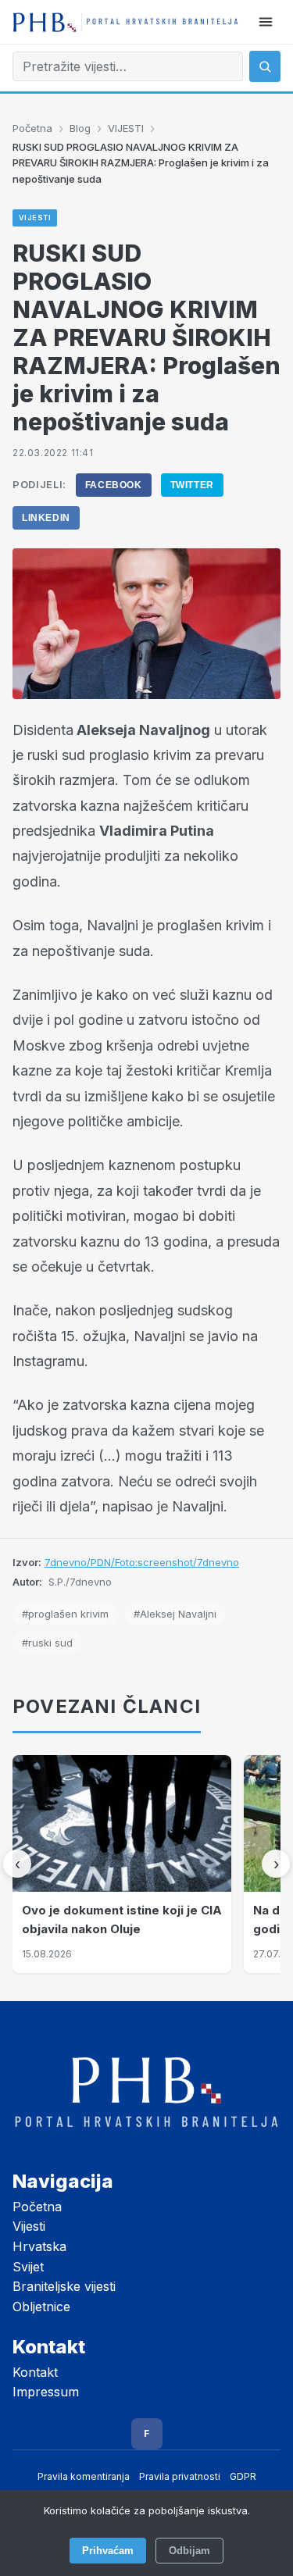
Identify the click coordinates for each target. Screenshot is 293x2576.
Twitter (192, 485)
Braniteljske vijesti (64, 2286)
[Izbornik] (266, 22)
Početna (32, 128)
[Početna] (125, 22)
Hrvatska (39, 2246)
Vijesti (29, 2226)
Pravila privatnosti (180, 2476)
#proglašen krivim (65, 1614)
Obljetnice (41, 2307)
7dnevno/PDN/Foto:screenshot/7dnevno (142, 1562)
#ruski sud (47, 1643)
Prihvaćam (108, 2551)
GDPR (243, 2476)
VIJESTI (126, 128)
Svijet (28, 2267)
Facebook (114, 485)
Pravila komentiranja (84, 2476)
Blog (80, 128)
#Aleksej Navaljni (175, 1614)
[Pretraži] (265, 66)
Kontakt (35, 2372)
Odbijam (189, 2551)
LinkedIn (46, 518)
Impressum (46, 2392)
